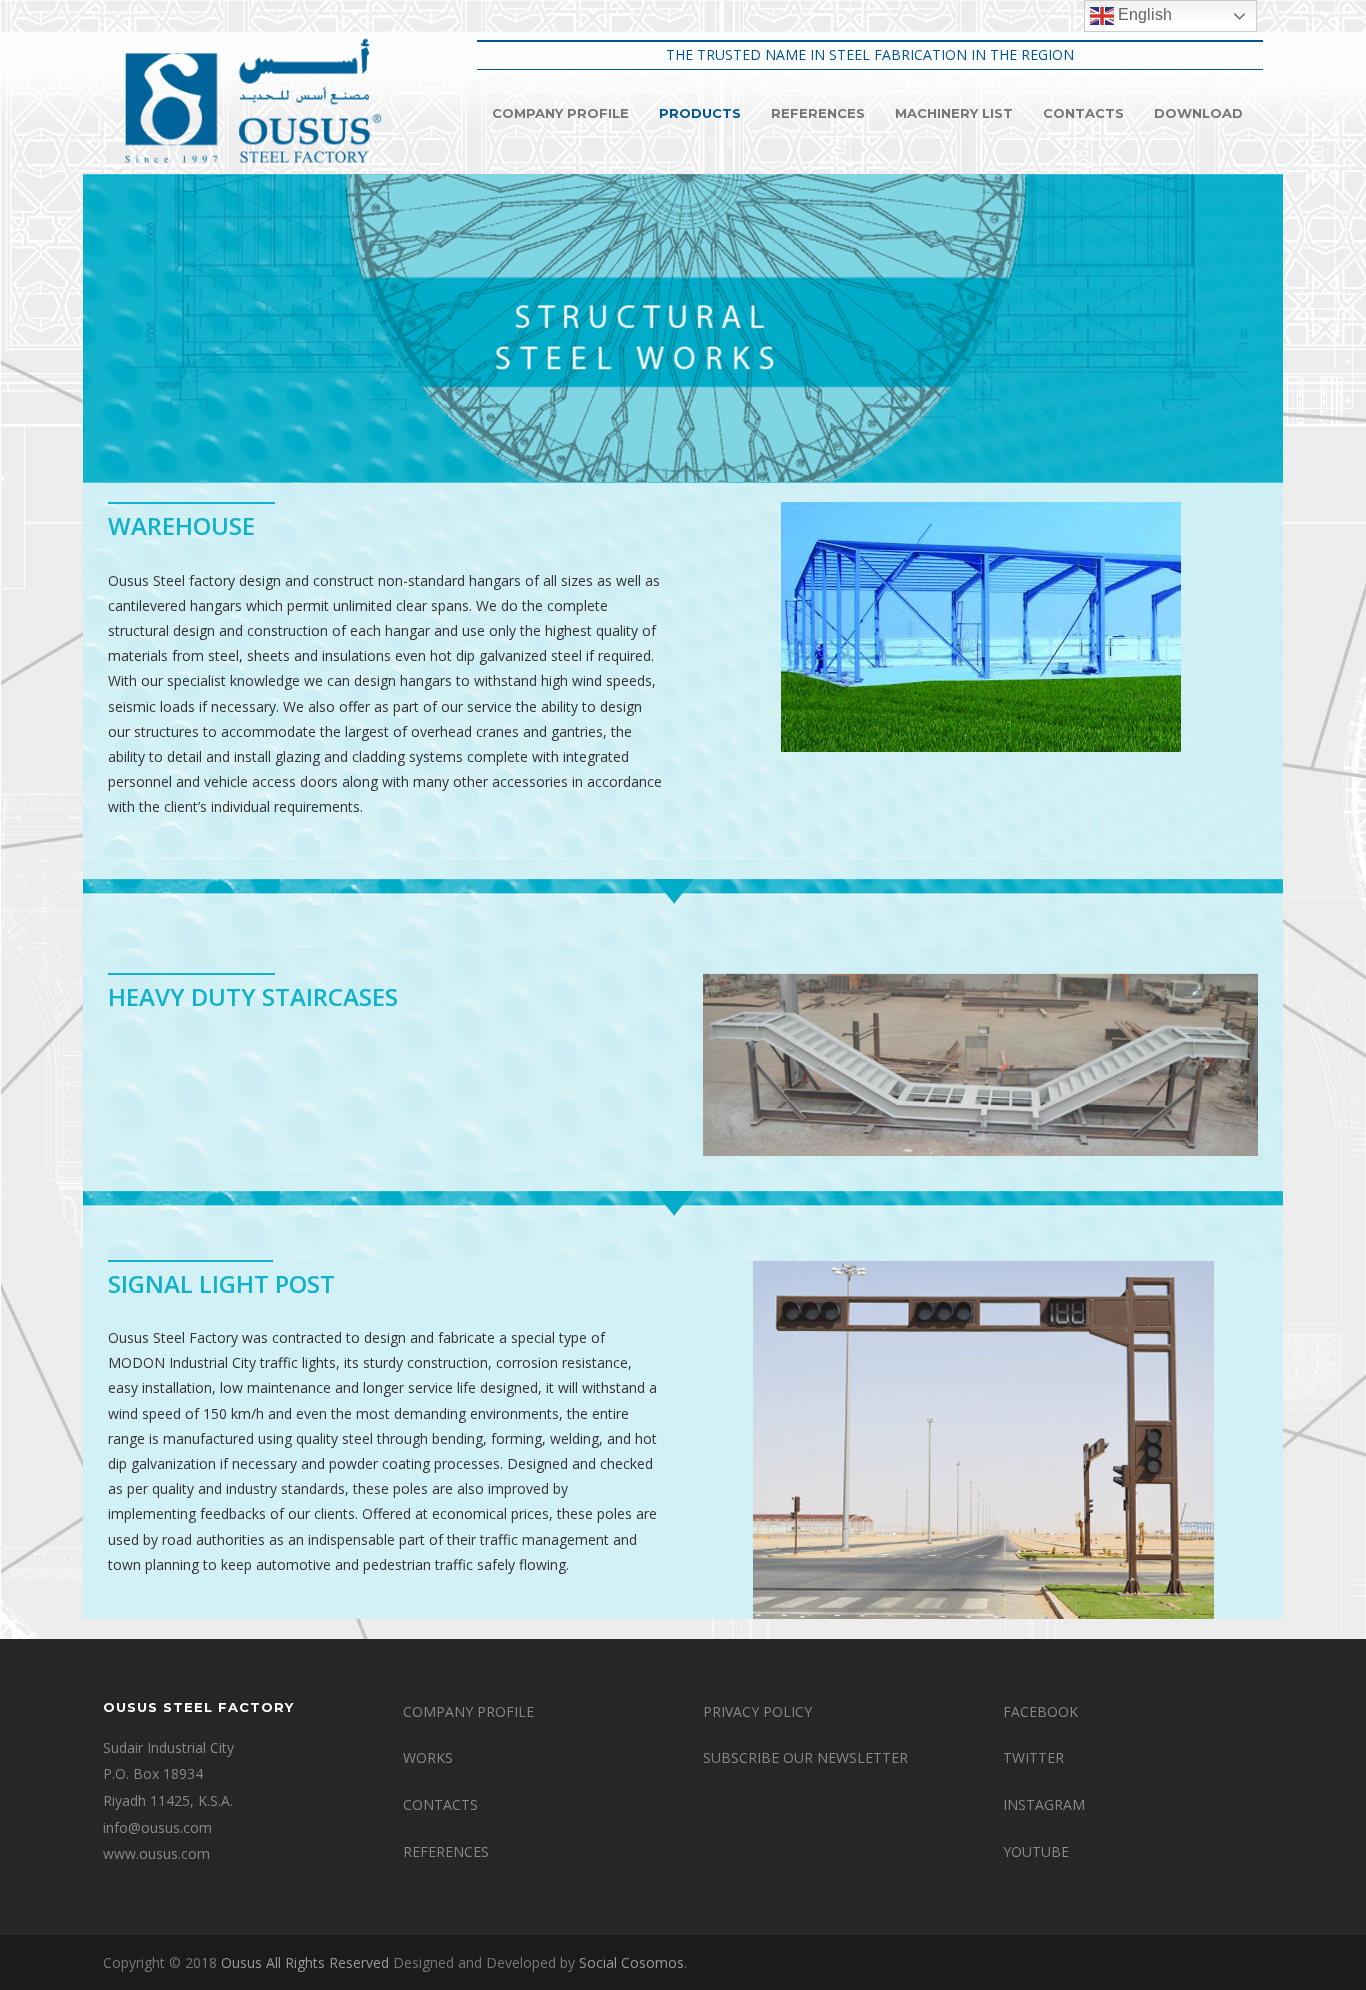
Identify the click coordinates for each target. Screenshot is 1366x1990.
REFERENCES (446, 1851)
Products (700, 113)
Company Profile (560, 113)
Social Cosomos (631, 1962)
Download (1198, 113)
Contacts (1083, 113)
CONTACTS (440, 1804)
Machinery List (954, 113)
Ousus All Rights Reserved (305, 1962)
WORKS (428, 1757)
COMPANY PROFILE (468, 1711)
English (1143, 14)
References (818, 113)
